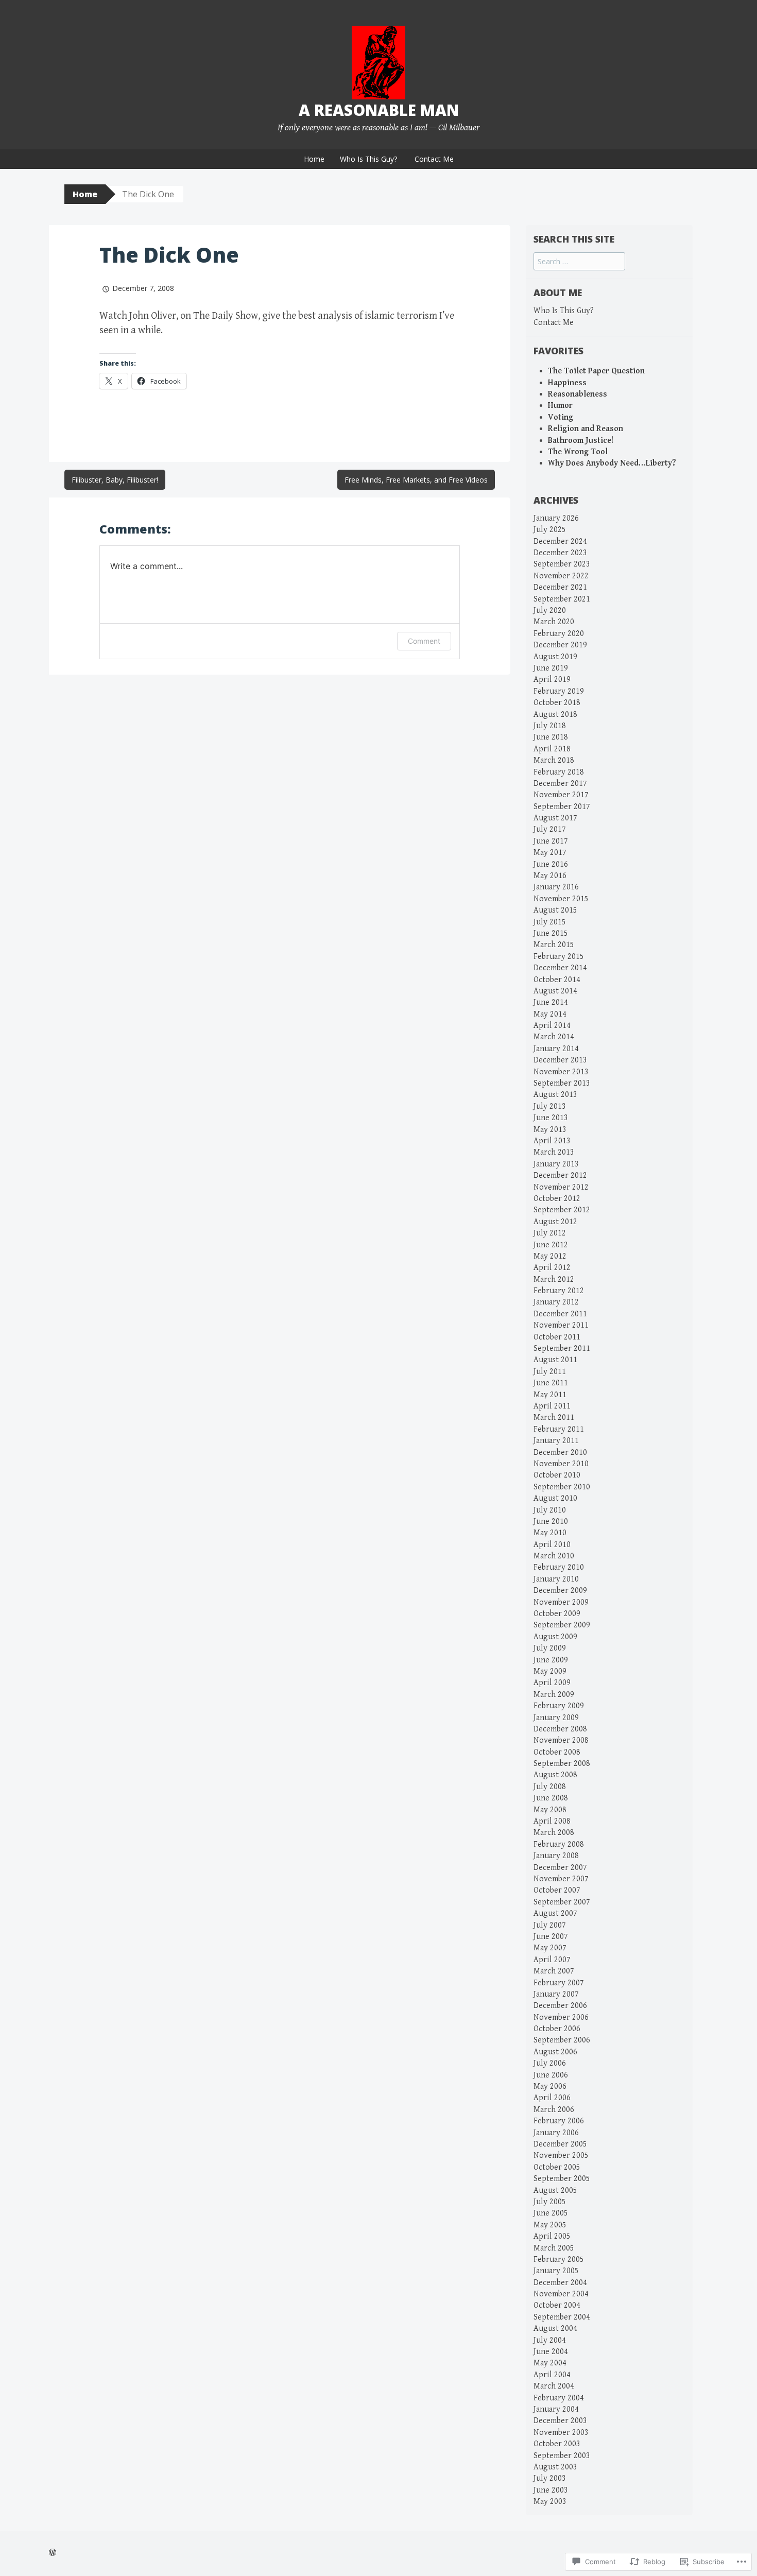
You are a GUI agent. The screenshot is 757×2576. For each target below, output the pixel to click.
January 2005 (556, 2271)
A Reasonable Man (379, 110)
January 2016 (556, 887)
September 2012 (562, 1210)
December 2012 (560, 1175)
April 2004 (552, 2375)
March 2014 (554, 1037)
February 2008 (559, 1844)
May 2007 (550, 1948)
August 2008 (555, 1775)
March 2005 (554, 2248)
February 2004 (559, 2398)
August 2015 (555, 910)
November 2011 (561, 1325)
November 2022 (561, 576)
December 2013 (560, 1060)
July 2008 (550, 1787)
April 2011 (552, 1406)
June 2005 (551, 2213)
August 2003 (555, 2467)
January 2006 (556, 2133)
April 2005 (552, 2236)
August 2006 (555, 2052)
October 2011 (557, 1337)
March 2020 (554, 622)
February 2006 (559, 2121)
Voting (561, 417)
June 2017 (551, 841)
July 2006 (550, 2063)
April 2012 (552, 1268)
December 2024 (560, 542)
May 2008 (550, 1810)
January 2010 (556, 1579)
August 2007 (555, 1913)
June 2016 (551, 864)
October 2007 (557, 1890)
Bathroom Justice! (581, 441)
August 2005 (555, 2191)
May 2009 (550, 1671)
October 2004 (557, 2305)
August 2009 (555, 1637)
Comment (424, 641)
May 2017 (550, 853)
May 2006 (550, 2086)
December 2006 (560, 2006)
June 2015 (551, 933)
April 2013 (552, 1141)
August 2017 (555, 818)
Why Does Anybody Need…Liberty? (612, 463)
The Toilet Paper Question (596, 371)
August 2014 (555, 991)
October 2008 (557, 1752)
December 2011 (560, 1314)
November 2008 (561, 1740)
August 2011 (555, 1360)
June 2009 (551, 1660)
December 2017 (560, 784)
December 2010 (560, 1453)
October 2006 (557, 2029)
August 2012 (555, 1222)
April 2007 (552, 1960)
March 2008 (554, 1833)
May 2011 (550, 1395)
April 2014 (552, 1026)
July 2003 (550, 2478)
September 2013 (562, 1083)
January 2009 (556, 1718)
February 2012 (559, 1291)
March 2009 (554, 1695)
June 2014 (551, 1002)
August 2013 (555, 1095)
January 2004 (556, 2409)
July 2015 (550, 922)
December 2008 (560, 1729)
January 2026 (556, 518)
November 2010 (561, 1464)
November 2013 (561, 1072)
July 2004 (550, 2340)
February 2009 (559, 1706)
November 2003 (561, 2433)
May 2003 (550, 2502)
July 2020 (550, 611)
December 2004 (560, 2283)
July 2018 (550, 726)
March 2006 (554, 2110)
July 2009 (550, 1648)
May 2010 (550, 1533)
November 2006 (561, 2017)
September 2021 (562, 599)
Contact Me (434, 159)
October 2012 (557, 1199)
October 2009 (557, 1614)
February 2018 (559, 772)
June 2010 (551, 1522)
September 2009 (562, 1625)
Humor (560, 406)
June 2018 (551, 737)
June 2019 (551, 668)
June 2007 (551, 1937)
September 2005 (562, 2179)
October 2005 (557, 2167)
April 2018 (552, 749)
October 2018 (557, 703)
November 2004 (561, 2294)
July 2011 (550, 1372)
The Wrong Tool (578, 452)
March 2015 (554, 945)
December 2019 (560, 645)
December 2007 (560, 1868)
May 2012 (550, 1256)
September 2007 (562, 1902)
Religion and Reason (586, 429)
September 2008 (562, 1764)
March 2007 (554, 1971)
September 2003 (562, 2456)
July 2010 (550, 1510)
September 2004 (562, 2317)
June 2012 (551, 1245)
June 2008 (551, 1798)
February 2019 (559, 691)
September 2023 (562, 564)
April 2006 (552, 2098)
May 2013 (550, 1130)
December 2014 (560, 968)
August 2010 (555, 1498)
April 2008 (552, 1821)
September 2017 (562, 807)
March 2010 (554, 1556)
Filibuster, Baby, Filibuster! (115, 480)
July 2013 (550, 1106)
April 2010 (552, 1545)
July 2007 (550, 1925)
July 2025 (550, 530)
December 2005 (560, 2144)
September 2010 (562, 1487)
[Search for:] (579, 262)
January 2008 (556, 1856)
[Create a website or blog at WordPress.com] (53, 2553)
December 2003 (560, 2421)
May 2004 (550, 2363)
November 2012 (561, 1187)
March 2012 (554, 1280)
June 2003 (551, 2490)
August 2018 (555, 715)
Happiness (567, 383)
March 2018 (554, 760)
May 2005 (550, 2225)
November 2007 (561, 1879)
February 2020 (559, 634)
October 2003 (557, 2444)
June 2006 (551, 2075)
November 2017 (561, 795)
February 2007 (559, 1983)
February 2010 (559, 1567)
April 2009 (552, 1683)
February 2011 (559, 1429)
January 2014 (556, 1049)
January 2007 (556, 1994)
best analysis (325, 316)
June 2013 (551, 1118)
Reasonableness (578, 394)
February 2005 (559, 2260)
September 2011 (562, 1349)
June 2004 (551, 2352)
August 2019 (555, 657)
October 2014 (557, 980)
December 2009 (560, 1591)
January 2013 (556, 1164)
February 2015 (559, 957)
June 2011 (551, 1383)
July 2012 (550, 1233)
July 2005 (550, 2202)
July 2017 (550, 829)
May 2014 (550, 1014)
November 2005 (561, 2156)
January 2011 (556, 1441)
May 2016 (550, 876)
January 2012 (556, 1302)
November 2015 (561, 899)
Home (314, 159)
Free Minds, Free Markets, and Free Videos (416, 480)
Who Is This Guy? (368, 159)
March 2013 (554, 1152)
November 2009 (561, 1602)
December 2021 (560, 587)
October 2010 (557, 1475)
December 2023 (560, 553)
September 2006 (562, 2040)
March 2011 (554, 1418)
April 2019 (552, 680)
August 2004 (555, 2329)
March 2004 (554, 2386)
